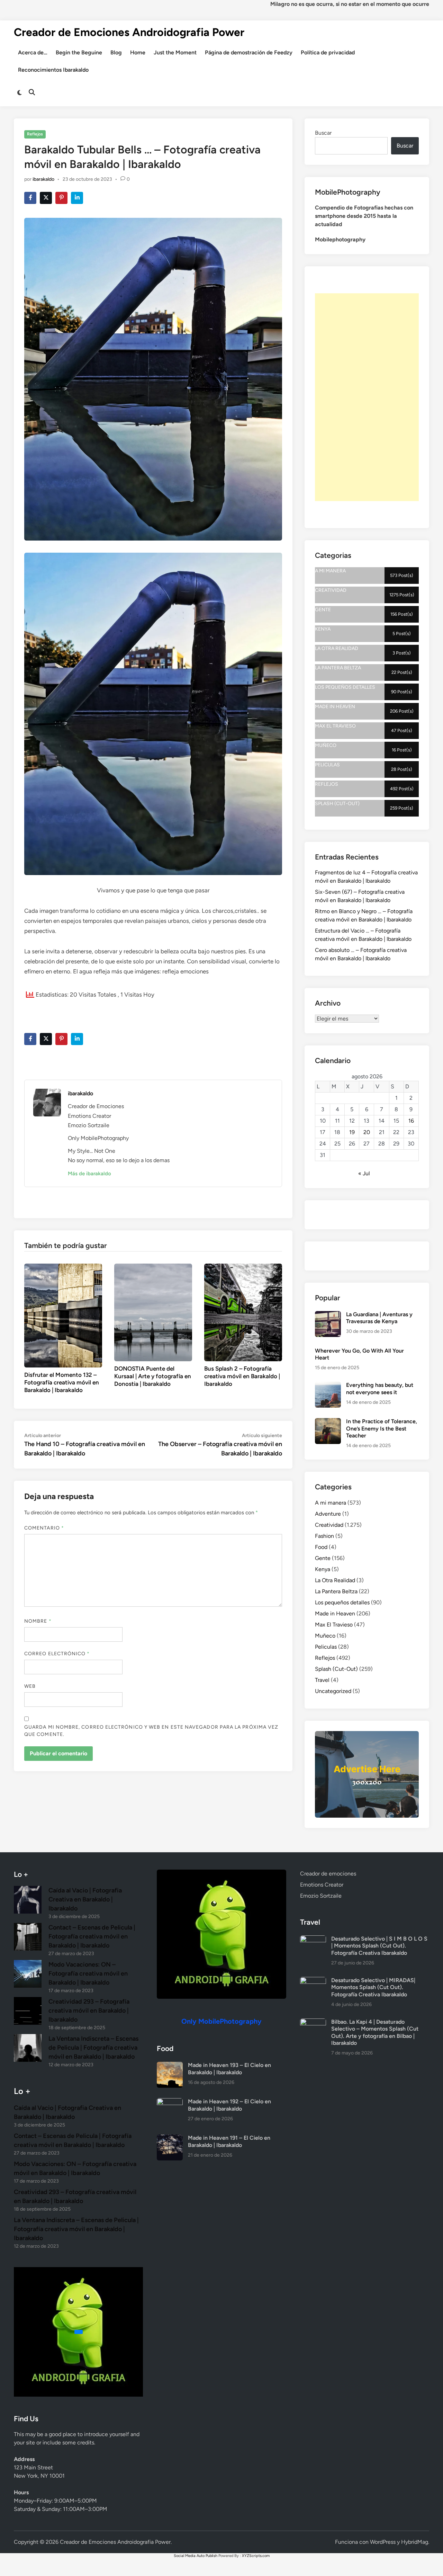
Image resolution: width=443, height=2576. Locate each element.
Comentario (44, 1528)
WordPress (383, 2542)
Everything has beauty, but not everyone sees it (380, 1388)
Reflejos (35, 134)
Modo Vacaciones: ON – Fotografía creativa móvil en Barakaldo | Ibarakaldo (88, 1973)
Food (321, 1547)
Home (138, 52)
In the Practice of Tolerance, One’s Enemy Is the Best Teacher (382, 1428)
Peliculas (326, 1647)
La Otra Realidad (335, 1580)
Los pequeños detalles (342, 1602)
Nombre (38, 1621)
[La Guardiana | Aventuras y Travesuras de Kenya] (328, 1315)
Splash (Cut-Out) (336, 1669)
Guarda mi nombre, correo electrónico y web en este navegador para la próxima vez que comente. (151, 1731)
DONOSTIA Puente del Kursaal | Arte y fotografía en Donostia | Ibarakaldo (153, 1376)
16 (411, 1121)
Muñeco (325, 1636)
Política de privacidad (328, 52)
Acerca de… (33, 52)
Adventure (328, 1514)
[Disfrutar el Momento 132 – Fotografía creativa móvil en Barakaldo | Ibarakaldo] (63, 1315)
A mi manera (331, 1503)
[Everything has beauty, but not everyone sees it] (328, 1386)
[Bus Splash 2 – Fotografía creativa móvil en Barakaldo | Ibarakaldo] (243, 1312)
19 (352, 1132)
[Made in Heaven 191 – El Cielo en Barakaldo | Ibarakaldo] (170, 2138)
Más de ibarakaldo (89, 1174)
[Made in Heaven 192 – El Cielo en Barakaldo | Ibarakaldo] (170, 2102)
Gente (323, 1558)
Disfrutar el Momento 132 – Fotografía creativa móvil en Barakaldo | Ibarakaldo (62, 1382)
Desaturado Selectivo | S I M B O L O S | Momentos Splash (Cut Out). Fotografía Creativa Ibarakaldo (379, 1946)
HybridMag (415, 2542)
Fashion (324, 1536)
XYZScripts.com (256, 2556)
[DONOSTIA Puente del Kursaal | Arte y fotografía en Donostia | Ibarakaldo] (153, 1312)
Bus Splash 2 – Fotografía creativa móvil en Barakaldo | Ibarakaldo (242, 1376)
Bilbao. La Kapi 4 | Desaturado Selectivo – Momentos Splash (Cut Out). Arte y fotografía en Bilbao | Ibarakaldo (375, 2032)
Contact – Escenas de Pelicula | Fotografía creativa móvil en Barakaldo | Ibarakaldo (92, 1936)
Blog (116, 52)
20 (367, 1132)
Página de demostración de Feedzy (249, 52)
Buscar (323, 133)
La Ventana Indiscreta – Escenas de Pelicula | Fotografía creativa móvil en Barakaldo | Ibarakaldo (93, 2048)
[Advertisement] (367, 397)
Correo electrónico (57, 1654)
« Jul (364, 1173)
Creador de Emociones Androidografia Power (129, 32)
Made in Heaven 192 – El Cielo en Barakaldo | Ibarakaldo (229, 2105)
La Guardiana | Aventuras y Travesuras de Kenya (379, 1318)
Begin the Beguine (79, 52)
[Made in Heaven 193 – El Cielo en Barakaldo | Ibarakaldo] (170, 2066)
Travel (322, 1680)
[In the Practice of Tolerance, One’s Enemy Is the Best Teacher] (328, 1422)
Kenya (323, 1569)
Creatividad (329, 1525)
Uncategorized (333, 1691)
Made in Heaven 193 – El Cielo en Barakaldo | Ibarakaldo (229, 2069)
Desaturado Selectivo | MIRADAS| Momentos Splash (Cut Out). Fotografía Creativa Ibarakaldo (373, 1987)
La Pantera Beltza (336, 1591)
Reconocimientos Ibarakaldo (53, 70)
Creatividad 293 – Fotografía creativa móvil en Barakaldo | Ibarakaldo (89, 2011)
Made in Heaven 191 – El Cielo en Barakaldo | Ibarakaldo (229, 2141)
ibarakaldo (43, 179)
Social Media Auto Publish (196, 2556)
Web (30, 1686)
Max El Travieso (334, 1625)
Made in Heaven (335, 1614)
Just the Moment (175, 52)
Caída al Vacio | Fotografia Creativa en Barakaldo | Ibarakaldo (85, 1899)
